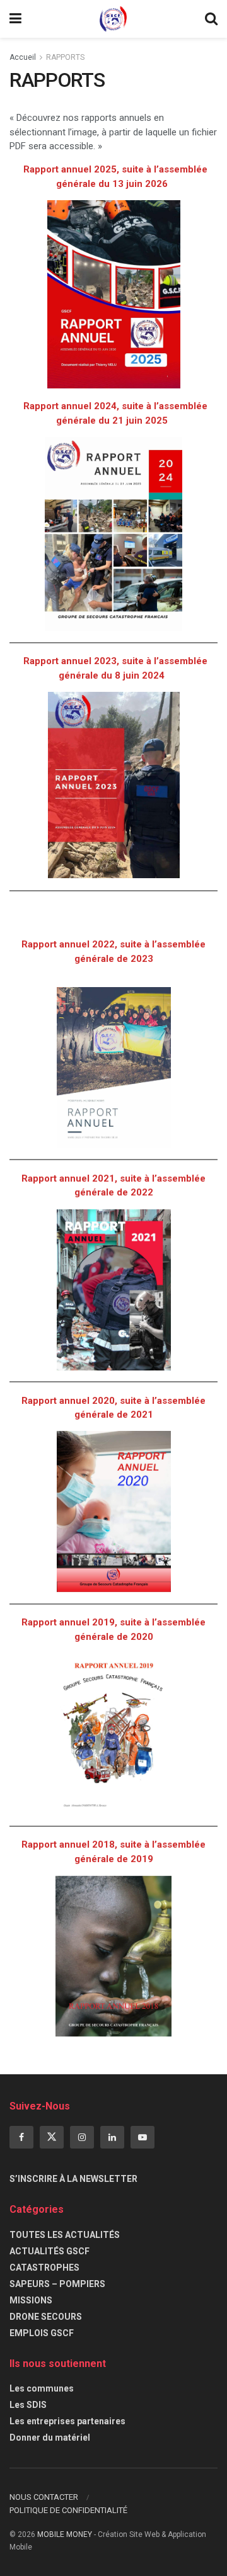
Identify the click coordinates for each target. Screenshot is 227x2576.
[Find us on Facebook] (21, 2137)
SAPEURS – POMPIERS (57, 2284)
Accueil (23, 57)
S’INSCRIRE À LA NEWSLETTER (73, 2179)
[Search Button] (211, 19)
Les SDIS (28, 2405)
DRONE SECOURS (46, 2317)
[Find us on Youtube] (143, 2137)
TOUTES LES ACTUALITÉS (65, 2235)
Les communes (42, 2388)
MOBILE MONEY (65, 2534)
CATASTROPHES (44, 2268)
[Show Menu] (15, 19)
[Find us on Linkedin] (112, 2137)
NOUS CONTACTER (44, 2497)
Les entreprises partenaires (67, 2421)
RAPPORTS (65, 57)
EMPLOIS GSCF (42, 2333)
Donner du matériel (50, 2438)
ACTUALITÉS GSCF (49, 2251)
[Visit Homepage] (113, 19)
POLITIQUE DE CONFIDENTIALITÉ (68, 2510)
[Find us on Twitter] (52, 2137)
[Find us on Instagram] (82, 2137)
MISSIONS (31, 2300)
